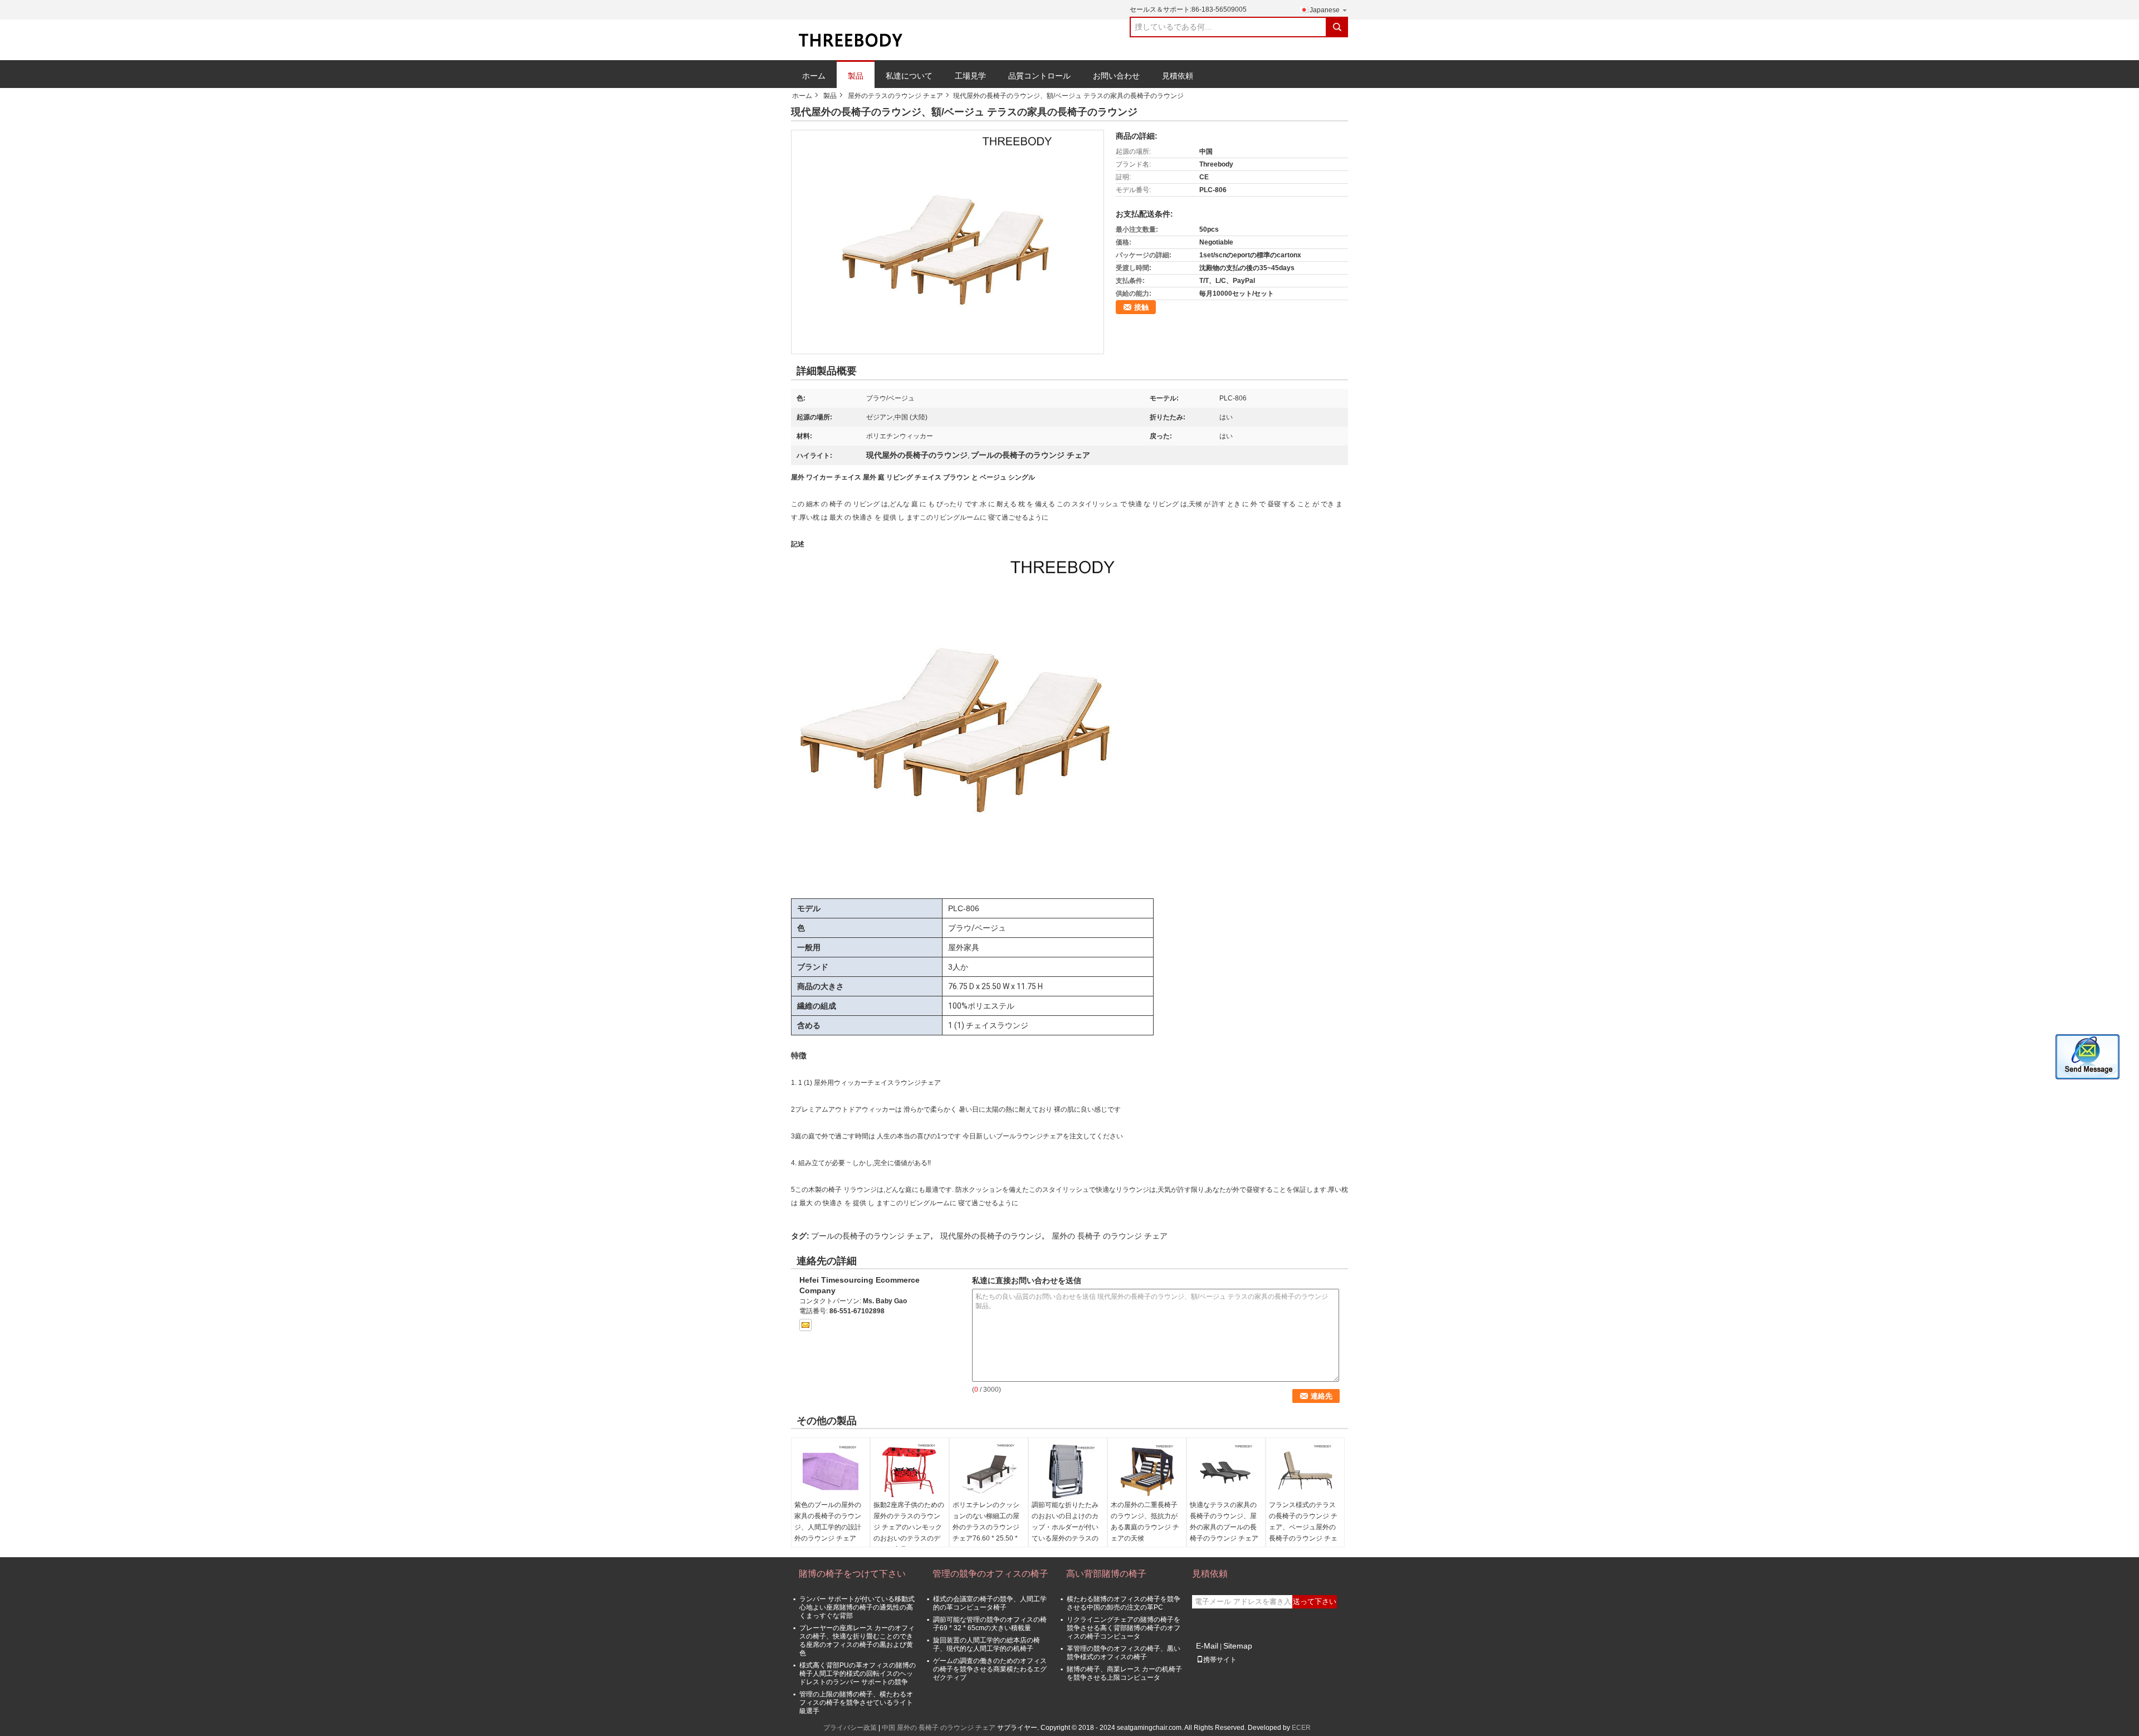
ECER (1301, 1728)
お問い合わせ (1116, 76)
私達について (909, 76)
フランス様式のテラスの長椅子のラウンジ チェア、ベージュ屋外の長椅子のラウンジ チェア (1303, 1527)
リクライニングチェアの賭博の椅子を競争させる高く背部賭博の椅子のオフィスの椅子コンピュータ (1124, 1628)
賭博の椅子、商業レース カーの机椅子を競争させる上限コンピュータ (1124, 1673)
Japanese (1325, 10)
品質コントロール (1039, 76)
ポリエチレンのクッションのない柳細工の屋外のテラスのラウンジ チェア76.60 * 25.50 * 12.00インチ (986, 1527)
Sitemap (1238, 1646)
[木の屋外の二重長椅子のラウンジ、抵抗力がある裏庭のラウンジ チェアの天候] (1147, 1471)
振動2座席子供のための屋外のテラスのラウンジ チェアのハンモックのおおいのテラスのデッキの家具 (909, 1527)
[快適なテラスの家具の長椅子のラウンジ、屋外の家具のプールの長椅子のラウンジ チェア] (1226, 1471)
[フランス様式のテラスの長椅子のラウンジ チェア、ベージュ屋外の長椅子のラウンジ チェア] (1305, 1471)
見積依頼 (1178, 76)
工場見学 (970, 76)
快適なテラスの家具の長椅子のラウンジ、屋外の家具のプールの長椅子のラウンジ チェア (1224, 1522)
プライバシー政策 (850, 1728)
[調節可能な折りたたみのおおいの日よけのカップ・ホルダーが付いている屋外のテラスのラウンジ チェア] (1068, 1471)
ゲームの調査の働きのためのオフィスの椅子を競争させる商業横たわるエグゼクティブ (990, 1669)
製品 (856, 76)
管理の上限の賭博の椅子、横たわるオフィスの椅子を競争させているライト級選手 (856, 1703)
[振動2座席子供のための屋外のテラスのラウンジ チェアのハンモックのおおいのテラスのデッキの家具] (910, 1471)
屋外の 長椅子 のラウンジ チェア (1110, 1236)
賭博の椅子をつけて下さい (852, 1574)
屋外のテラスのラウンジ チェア (895, 96)
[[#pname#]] (948, 242)
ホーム (814, 76)
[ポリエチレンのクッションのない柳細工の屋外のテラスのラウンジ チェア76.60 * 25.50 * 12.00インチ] (989, 1471)
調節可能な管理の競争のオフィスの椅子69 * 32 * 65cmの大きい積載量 (990, 1624)
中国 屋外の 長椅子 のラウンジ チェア (939, 1728)
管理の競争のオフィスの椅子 (990, 1574)
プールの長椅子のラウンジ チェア (871, 1236)
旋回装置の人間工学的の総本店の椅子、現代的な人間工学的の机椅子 (987, 1644)
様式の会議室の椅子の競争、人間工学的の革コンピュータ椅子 (990, 1603)
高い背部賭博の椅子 (1106, 1574)
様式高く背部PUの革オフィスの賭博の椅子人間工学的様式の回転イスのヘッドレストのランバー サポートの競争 (858, 1674)
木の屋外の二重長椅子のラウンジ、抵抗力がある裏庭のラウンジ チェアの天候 (1145, 1522)
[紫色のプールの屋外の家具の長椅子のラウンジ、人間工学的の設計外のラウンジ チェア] (831, 1471)
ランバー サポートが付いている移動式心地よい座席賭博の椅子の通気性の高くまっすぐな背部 (857, 1607)
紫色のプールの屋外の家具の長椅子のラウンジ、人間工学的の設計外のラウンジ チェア (828, 1522)
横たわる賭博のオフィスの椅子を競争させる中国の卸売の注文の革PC (1124, 1603)
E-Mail (1207, 1646)
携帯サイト (1220, 1660)
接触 (1141, 307)
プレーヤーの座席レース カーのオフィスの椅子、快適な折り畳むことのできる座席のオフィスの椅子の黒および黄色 (857, 1640)
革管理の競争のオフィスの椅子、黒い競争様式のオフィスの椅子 (1124, 1653)
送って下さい (1315, 1601)
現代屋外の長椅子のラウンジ (991, 1236)
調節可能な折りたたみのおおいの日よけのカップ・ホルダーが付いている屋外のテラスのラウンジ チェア (1065, 1527)
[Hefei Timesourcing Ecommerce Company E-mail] (805, 1325)
